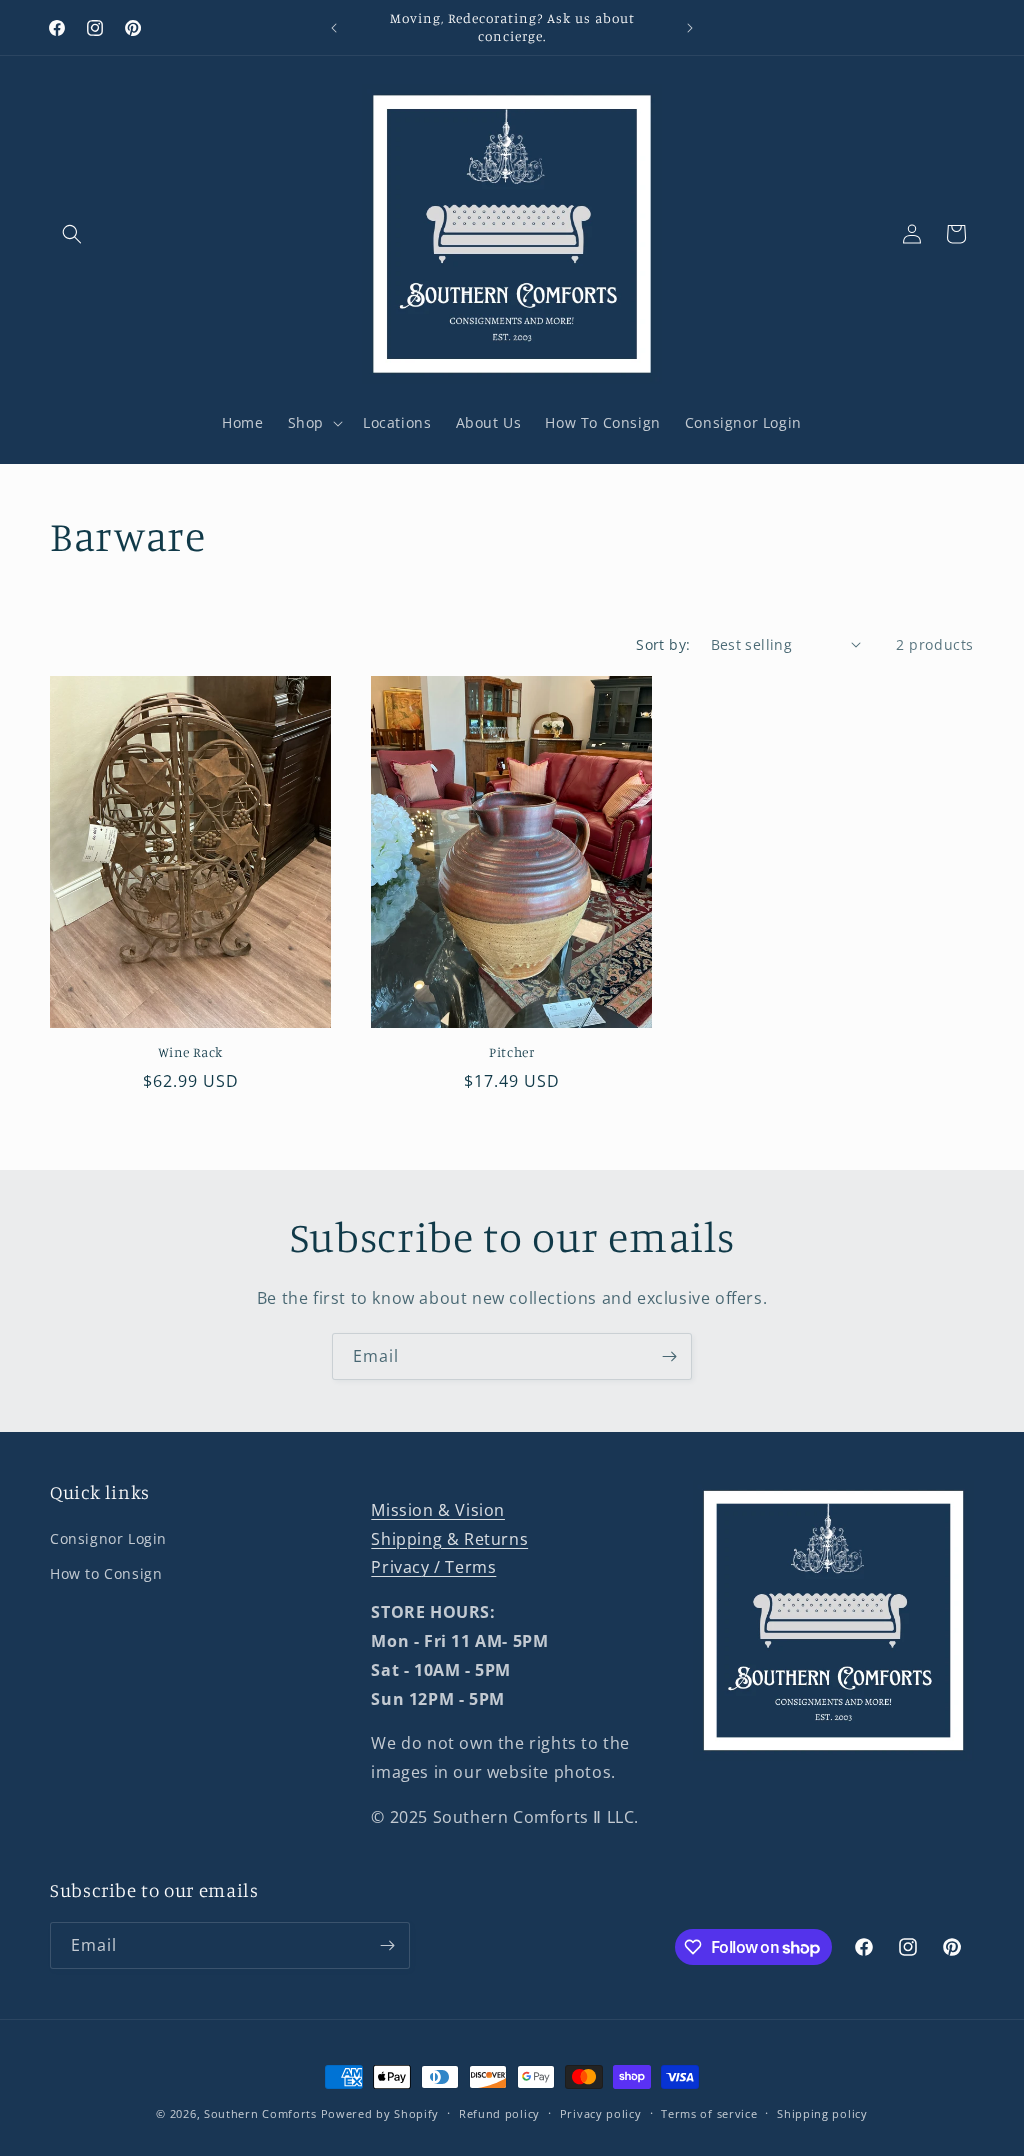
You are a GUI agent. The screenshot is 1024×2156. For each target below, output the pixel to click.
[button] (72, 234)
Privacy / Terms (433, 1567)
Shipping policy (822, 2113)
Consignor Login (108, 1538)
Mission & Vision (438, 1510)
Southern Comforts (260, 2113)
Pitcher (511, 1052)
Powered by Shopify (380, 2113)
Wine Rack (190, 1052)
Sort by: (663, 644)
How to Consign (106, 1573)
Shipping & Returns (449, 1539)
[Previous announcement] (334, 28)
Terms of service (709, 2113)
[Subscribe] (669, 1356)
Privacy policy (601, 2113)
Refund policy (499, 2113)
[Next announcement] (690, 28)
